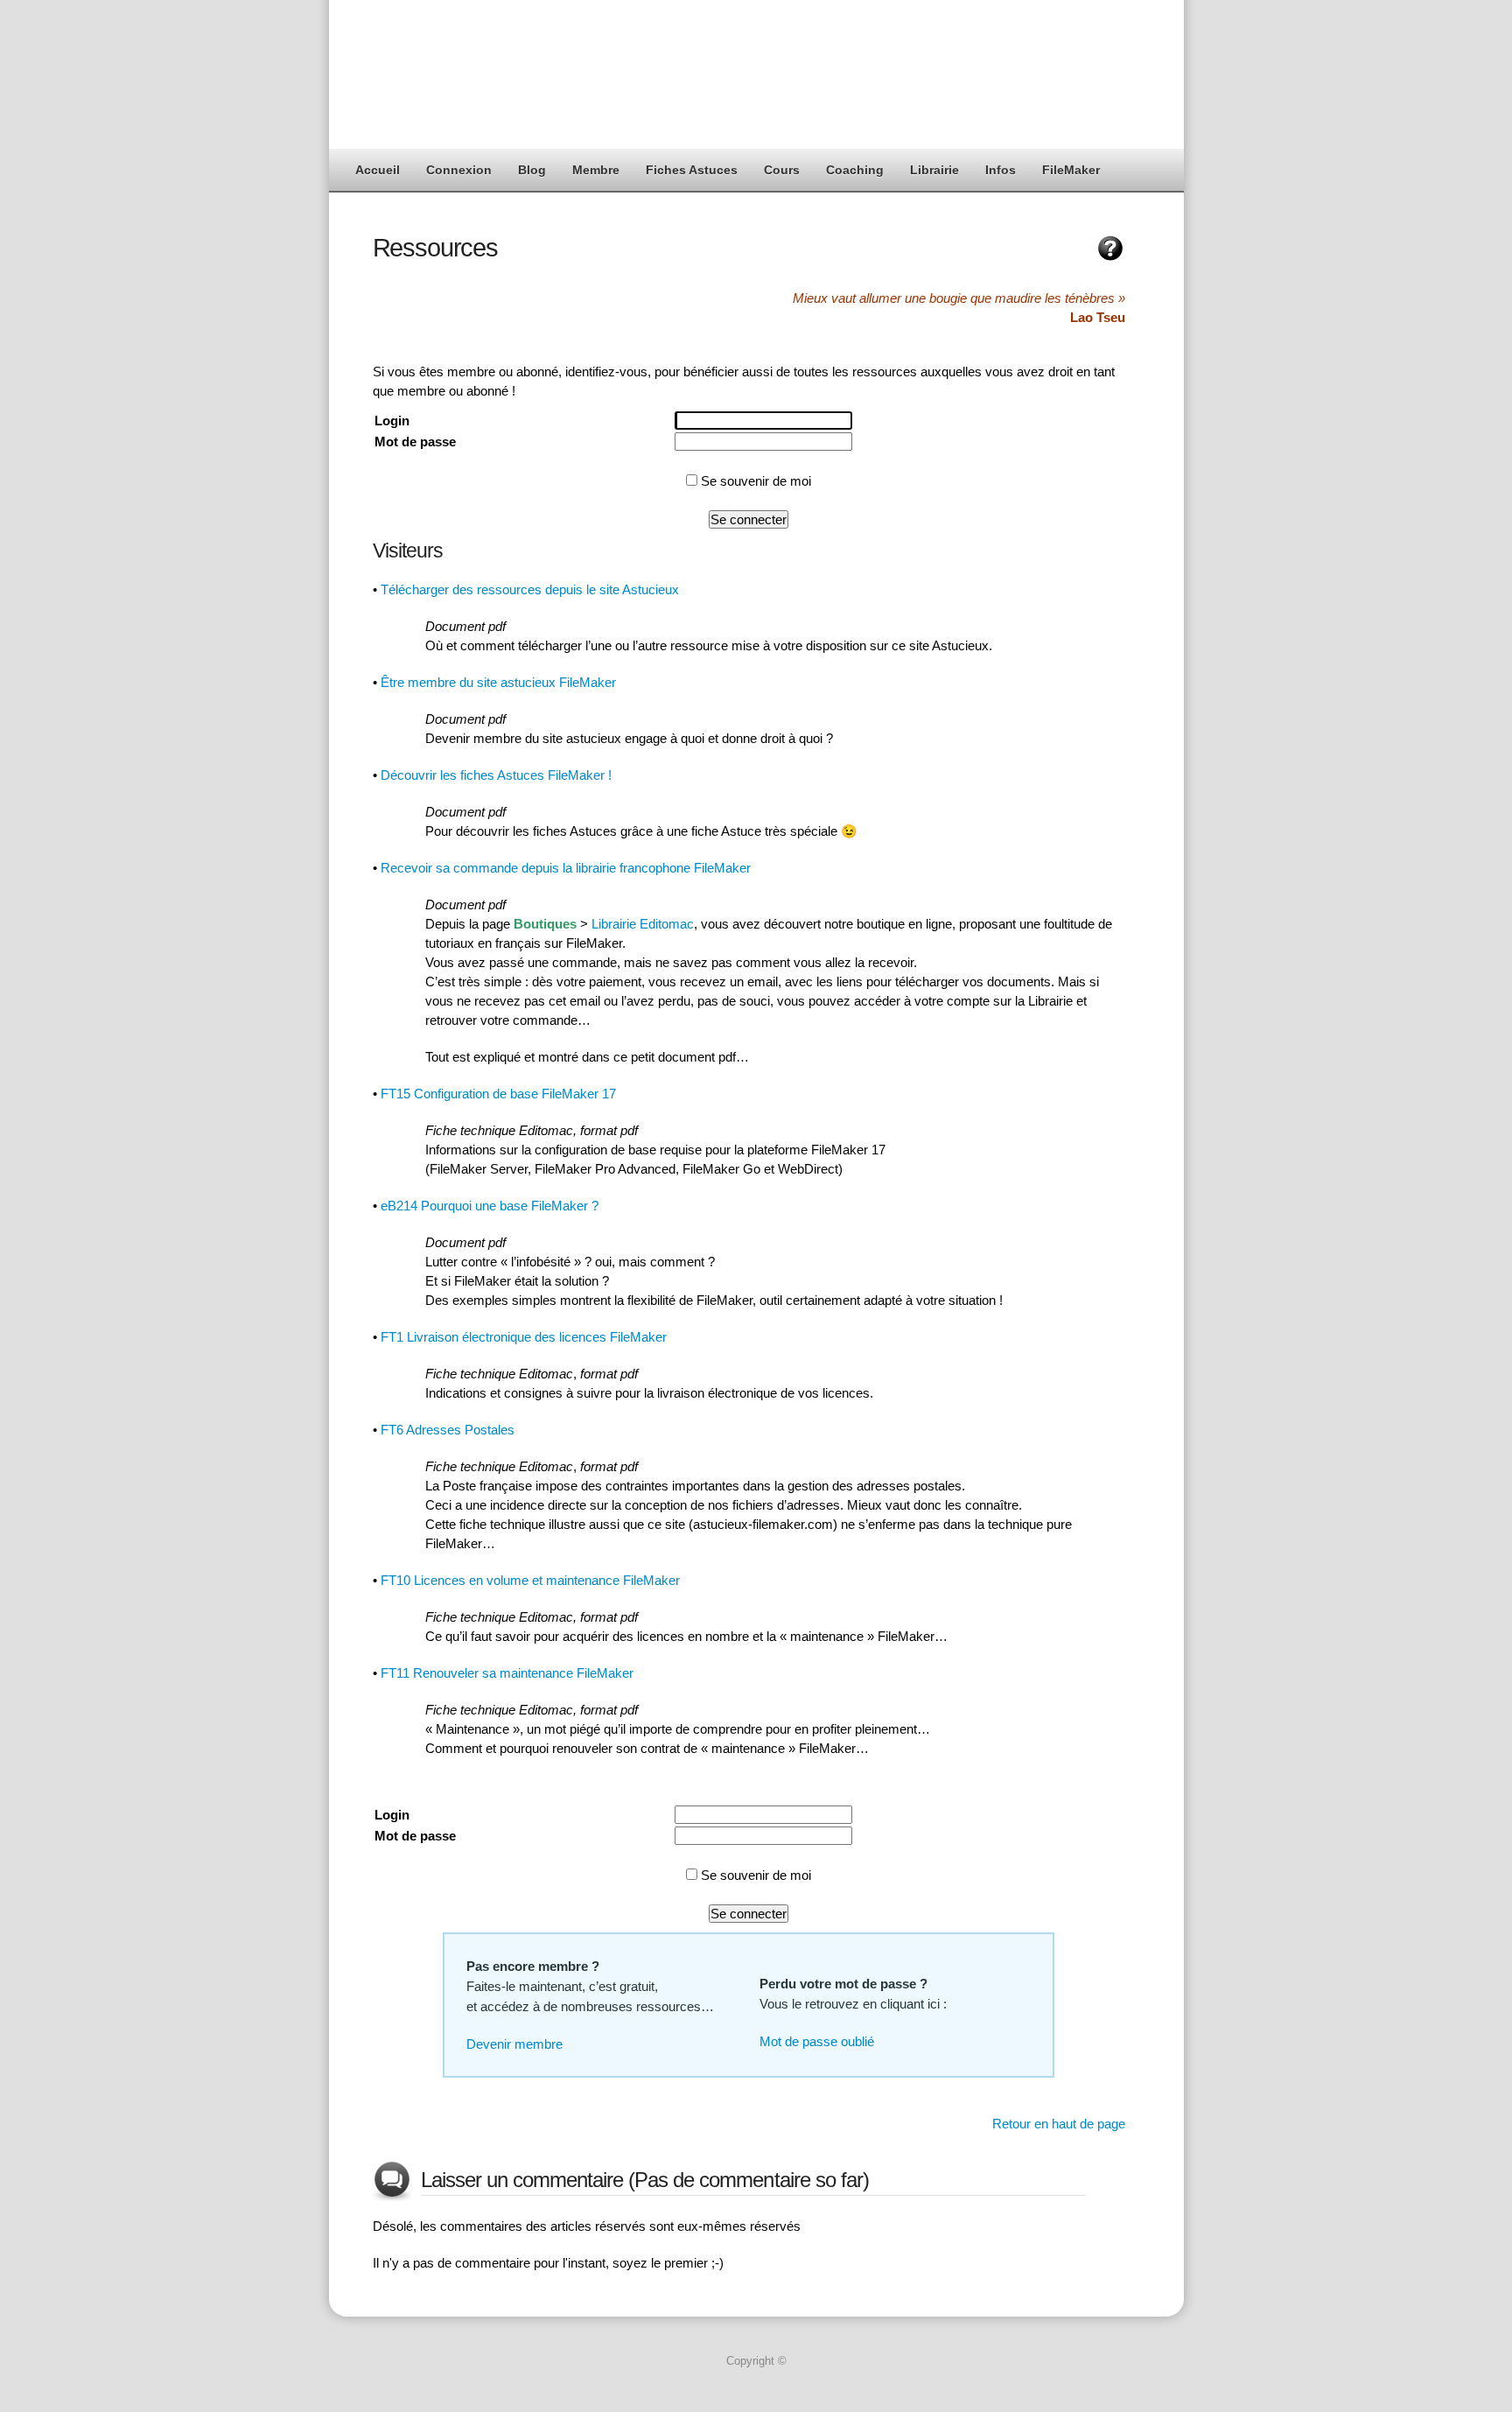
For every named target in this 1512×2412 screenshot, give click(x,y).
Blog (532, 170)
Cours (782, 170)
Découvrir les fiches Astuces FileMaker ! (496, 775)
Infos (1001, 170)
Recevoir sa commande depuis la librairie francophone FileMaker (566, 868)
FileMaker (1071, 170)
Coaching (855, 170)
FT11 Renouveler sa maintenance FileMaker (507, 1673)
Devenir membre (514, 2044)
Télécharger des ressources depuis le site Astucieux (530, 589)
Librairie (934, 170)
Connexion (459, 170)
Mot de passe (415, 442)
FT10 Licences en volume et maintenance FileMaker (530, 1580)
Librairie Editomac (643, 924)
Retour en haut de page (1059, 2124)
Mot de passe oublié (817, 2041)
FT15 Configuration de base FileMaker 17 (498, 1094)
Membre (596, 170)
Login (392, 421)
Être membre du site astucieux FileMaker (498, 682)
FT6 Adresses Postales (448, 1430)
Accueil (378, 170)
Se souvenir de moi (754, 481)
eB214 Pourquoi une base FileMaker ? (490, 1206)
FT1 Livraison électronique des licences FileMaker (524, 1337)
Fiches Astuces (692, 170)
